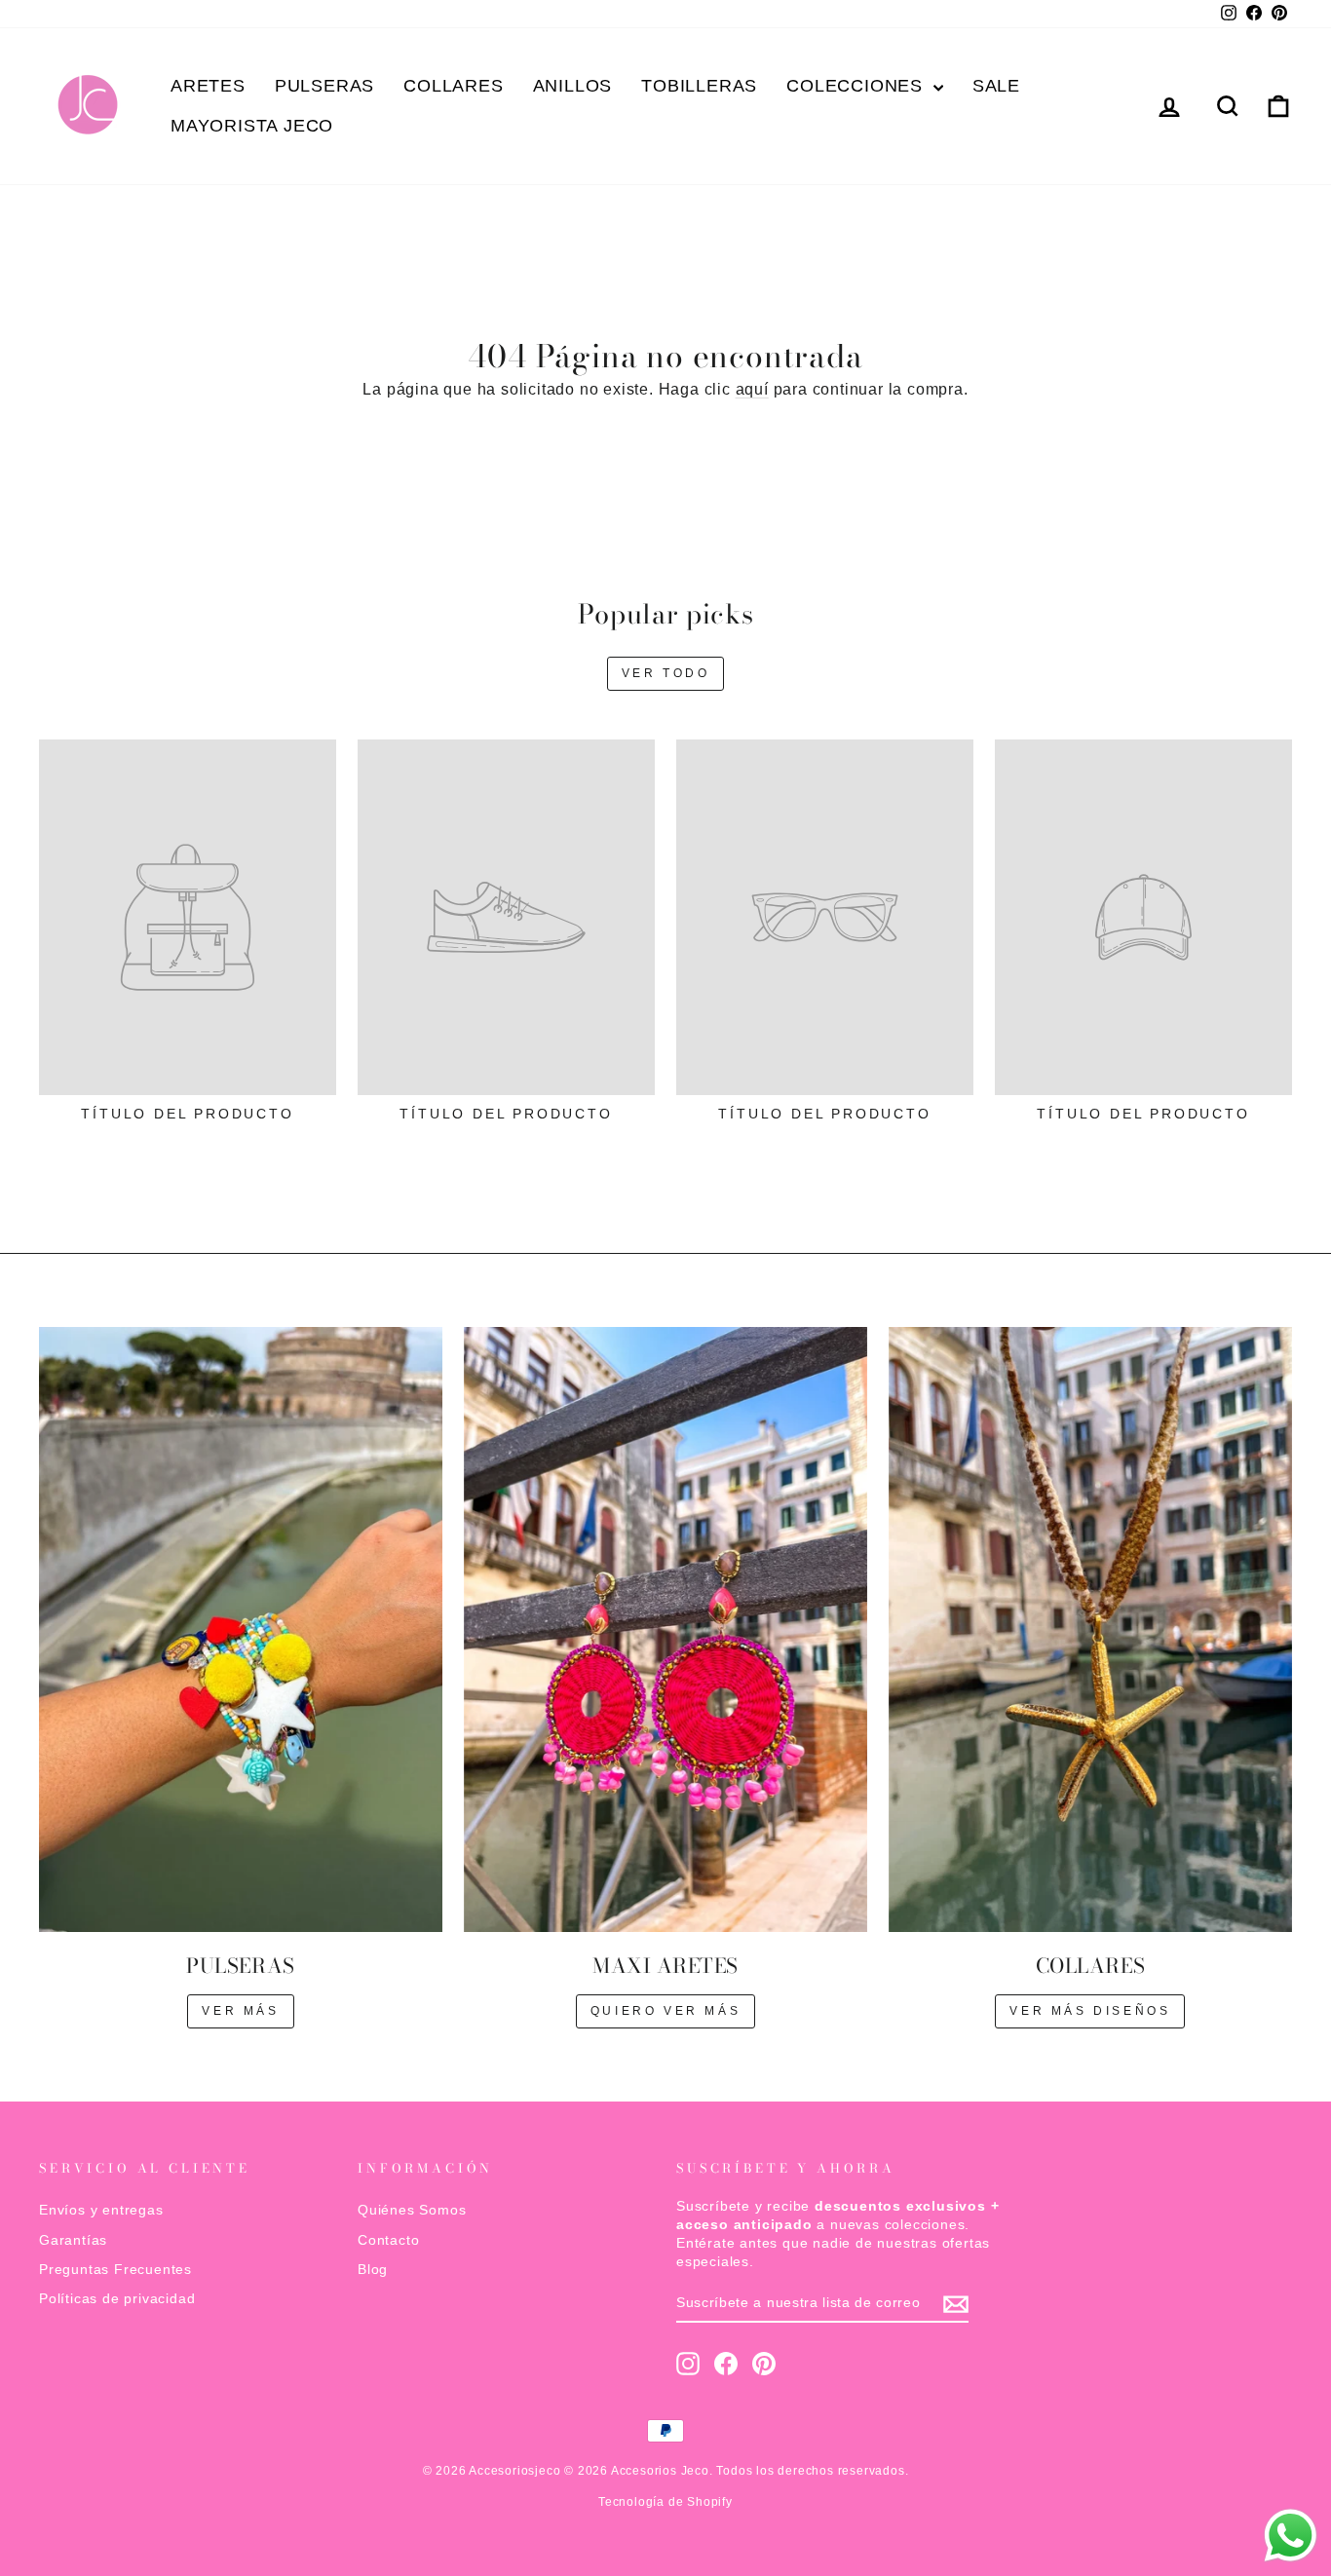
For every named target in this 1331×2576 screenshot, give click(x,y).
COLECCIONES (857, 86)
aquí (752, 389)
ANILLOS (573, 86)
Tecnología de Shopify (665, 2502)
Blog (373, 2270)
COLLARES (453, 86)
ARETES (208, 86)
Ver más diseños (1090, 2011)
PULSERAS (324, 86)
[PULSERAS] (241, 1629)
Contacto (388, 2240)
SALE (996, 86)
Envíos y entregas (101, 2210)
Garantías (73, 2240)
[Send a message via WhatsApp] (1291, 2536)
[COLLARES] (1090, 1629)
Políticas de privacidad (117, 2299)
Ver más (240, 2011)
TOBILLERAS (699, 86)
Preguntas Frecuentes (115, 2270)
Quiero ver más (665, 2011)
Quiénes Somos (412, 2210)
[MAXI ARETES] (665, 1629)
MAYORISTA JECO (252, 126)
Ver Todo (666, 673)
